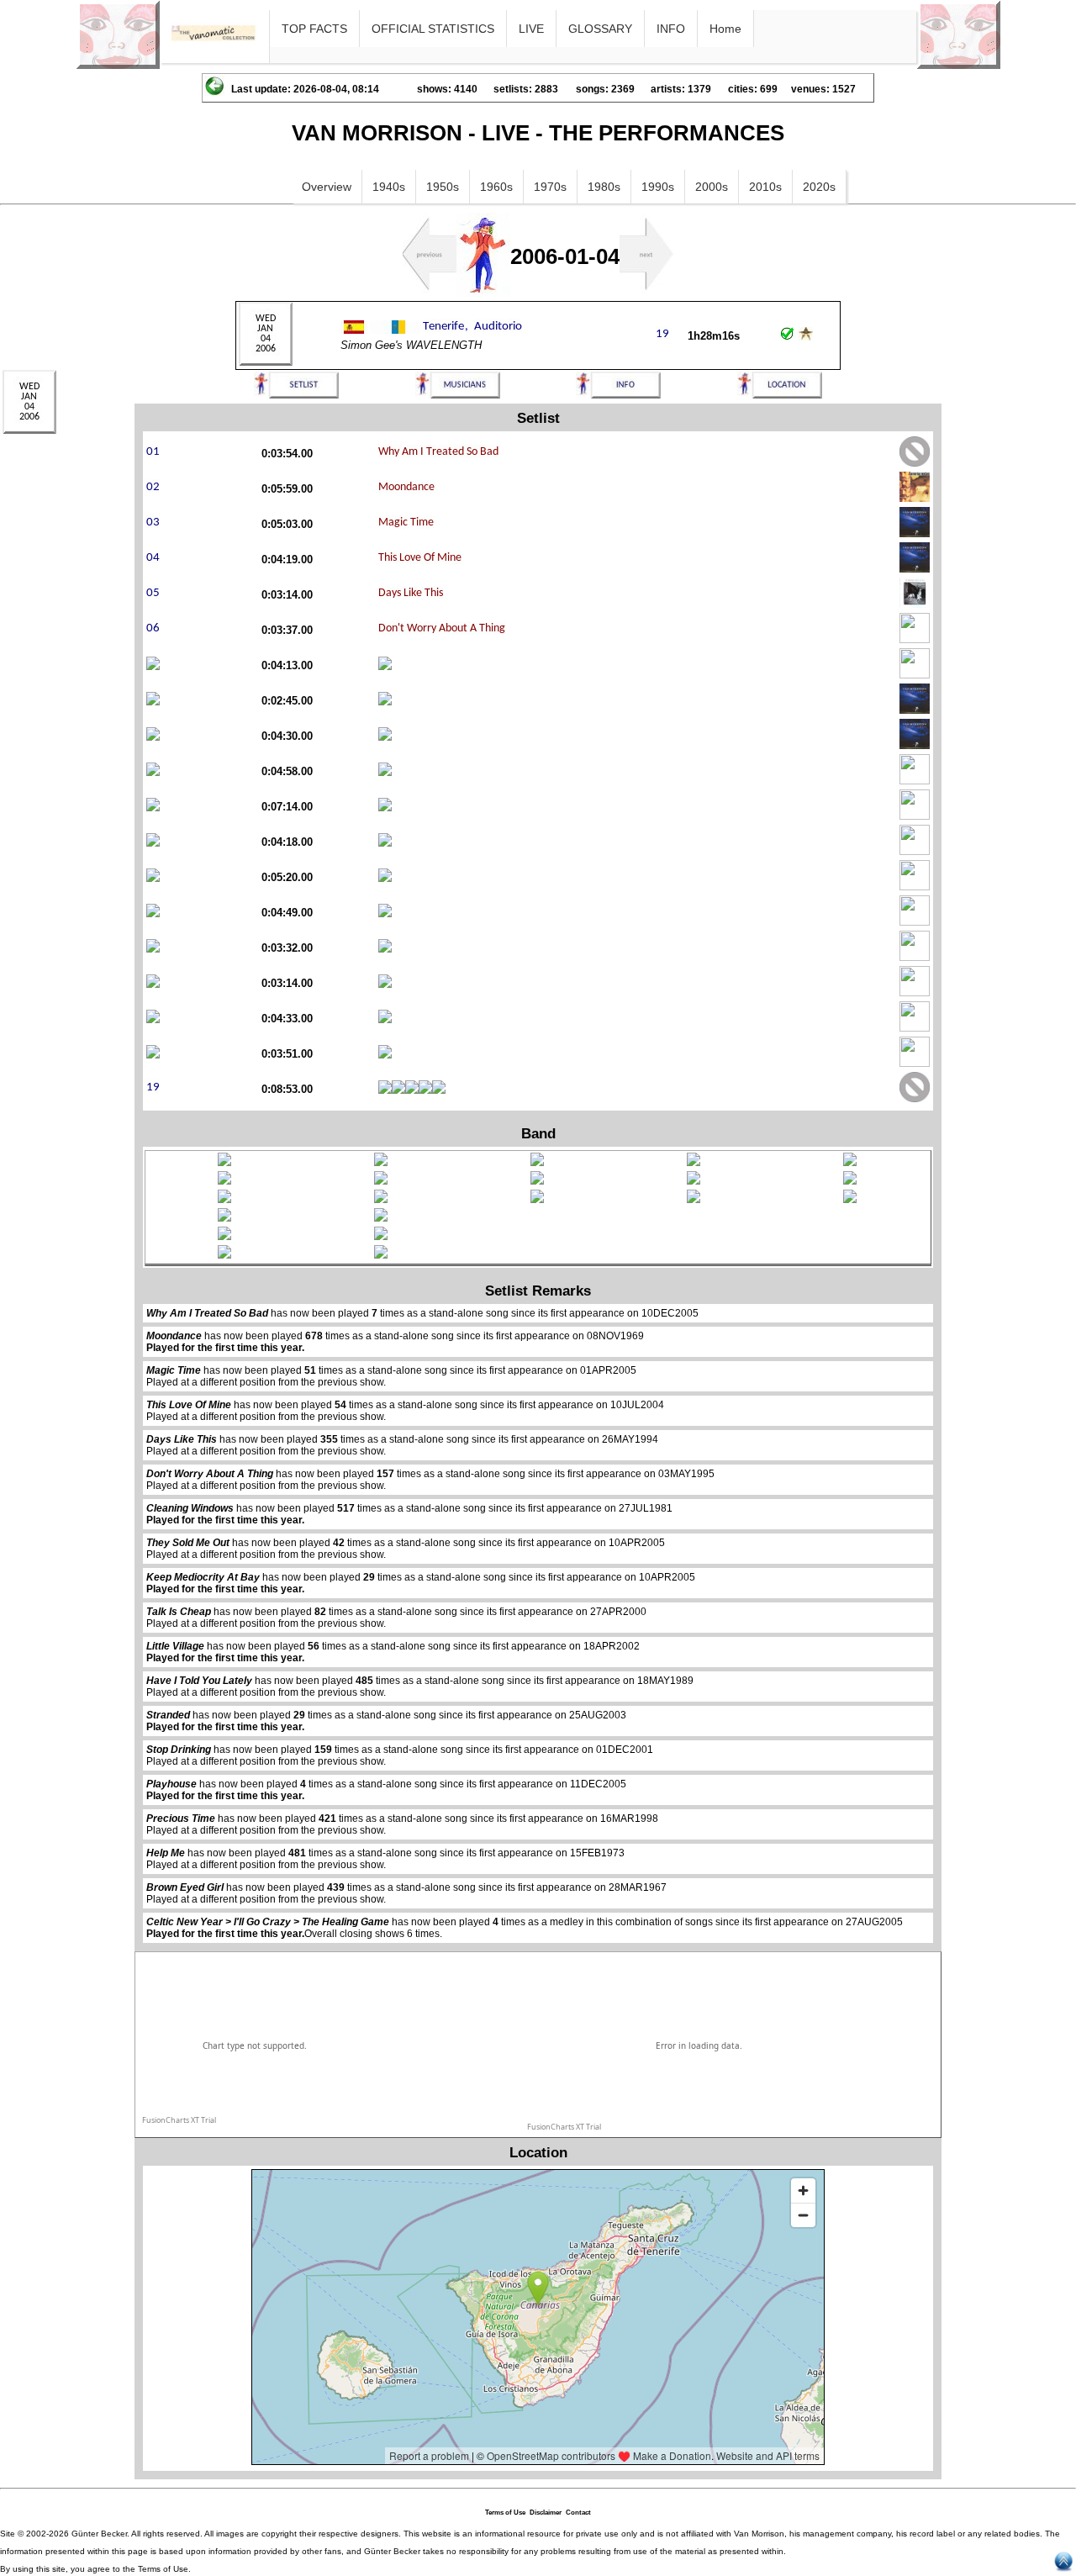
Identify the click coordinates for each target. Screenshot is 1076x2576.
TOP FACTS (314, 29)
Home (725, 29)
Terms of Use (505, 2513)
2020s (819, 187)
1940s (389, 187)
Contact (578, 2513)
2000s (712, 187)
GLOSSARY (600, 29)
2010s (765, 187)
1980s (604, 187)
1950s (443, 187)
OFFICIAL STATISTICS (433, 29)
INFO (671, 29)
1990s (658, 187)
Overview (327, 187)
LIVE (531, 29)
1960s (496, 187)
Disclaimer (546, 2513)
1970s (550, 187)
